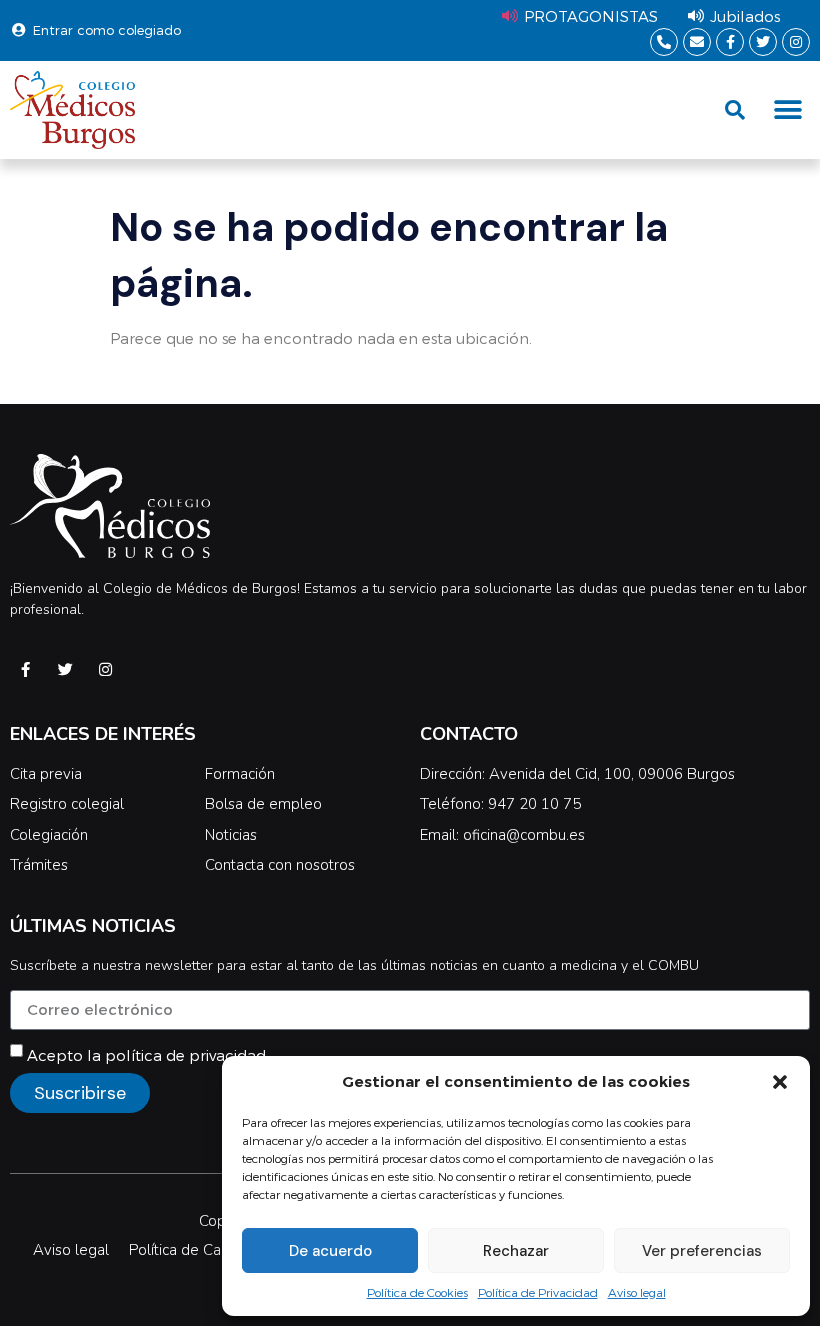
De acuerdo (330, 1251)
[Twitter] (763, 42)
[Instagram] (796, 42)
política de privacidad (185, 1055)
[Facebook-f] (730, 42)
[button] (780, 1082)
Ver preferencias (702, 1251)
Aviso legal (637, 1292)
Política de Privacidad (538, 1292)
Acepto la (146, 1055)
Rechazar (516, 1251)
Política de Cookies (417, 1292)
